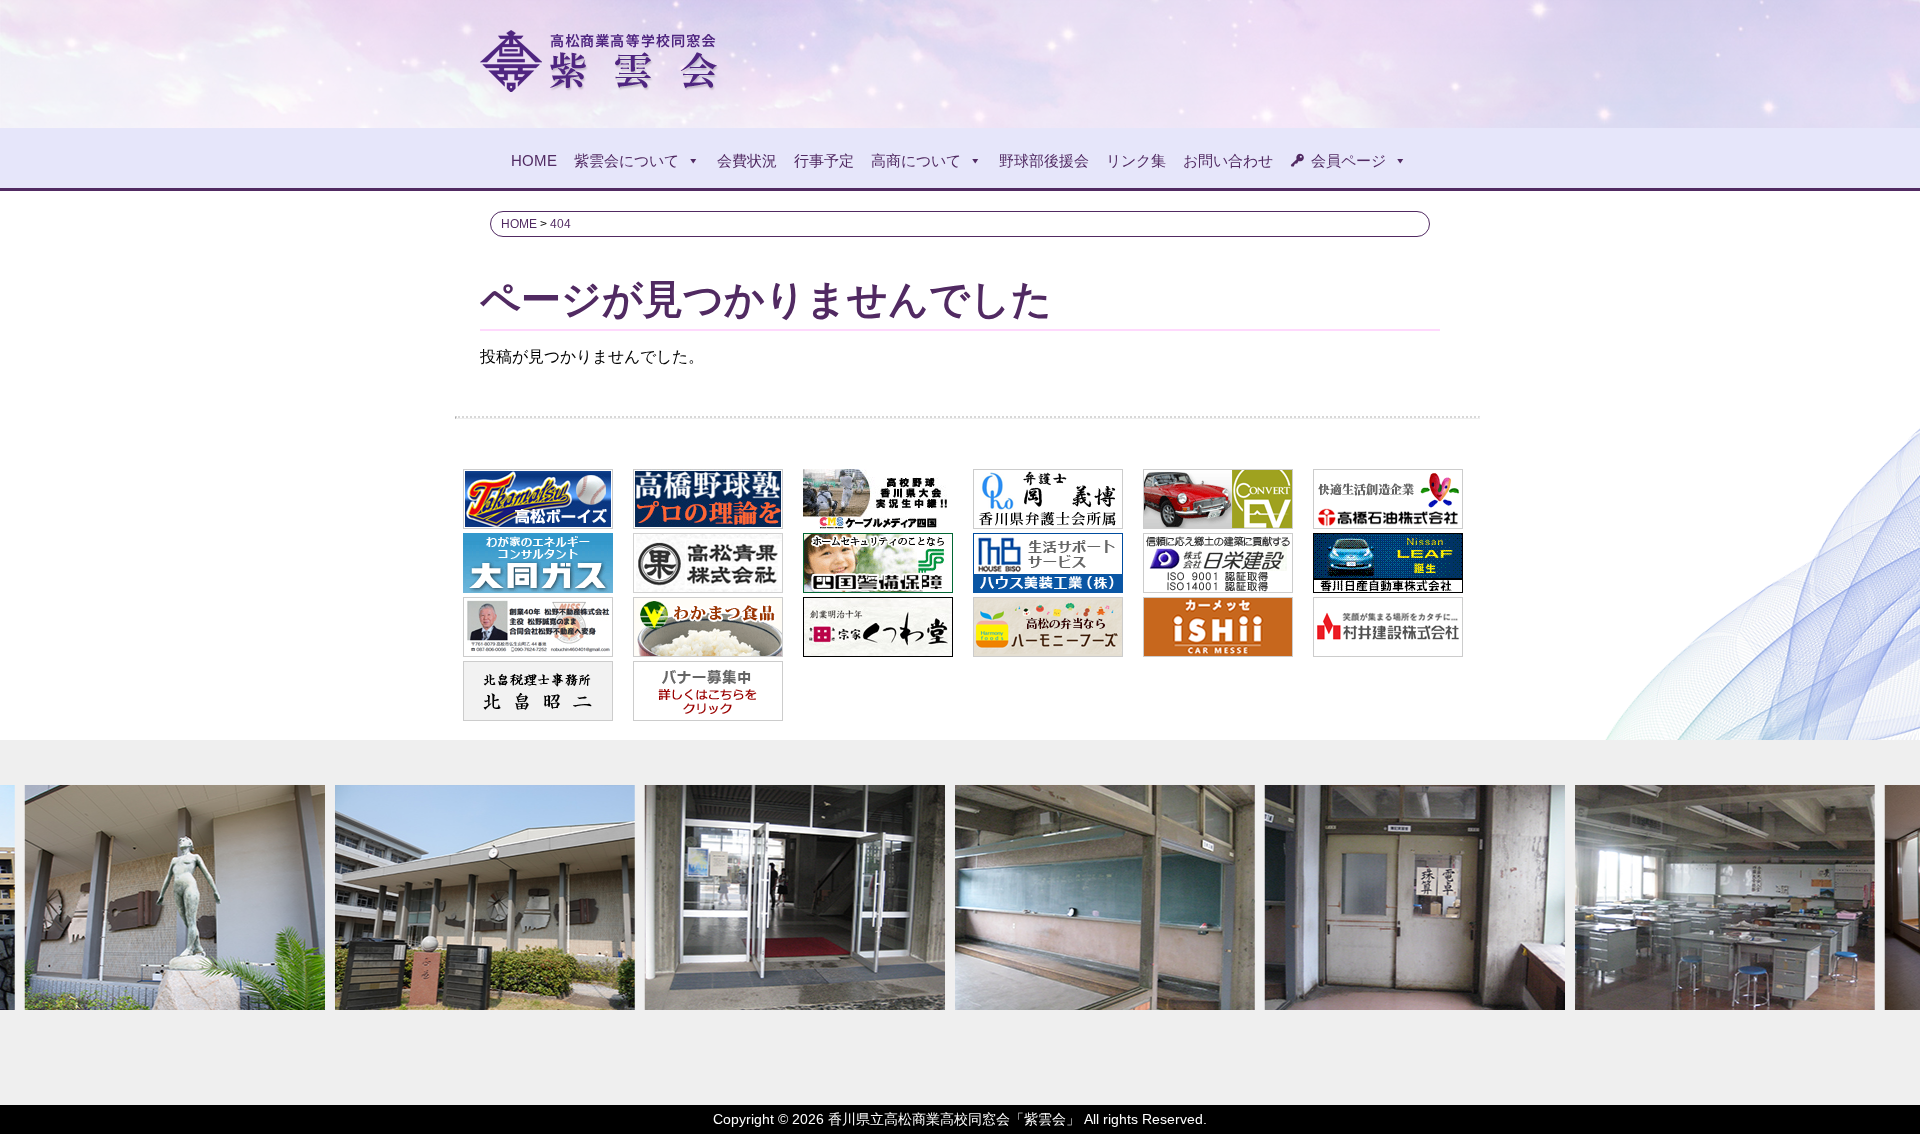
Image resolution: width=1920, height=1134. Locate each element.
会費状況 (747, 160)
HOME (534, 160)
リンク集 (1136, 160)
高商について (916, 160)
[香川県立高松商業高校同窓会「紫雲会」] (601, 83)
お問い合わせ (1228, 160)
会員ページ (1348, 160)
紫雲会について (626, 160)
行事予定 (824, 160)
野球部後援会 (1044, 160)
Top (1872, 1086)
